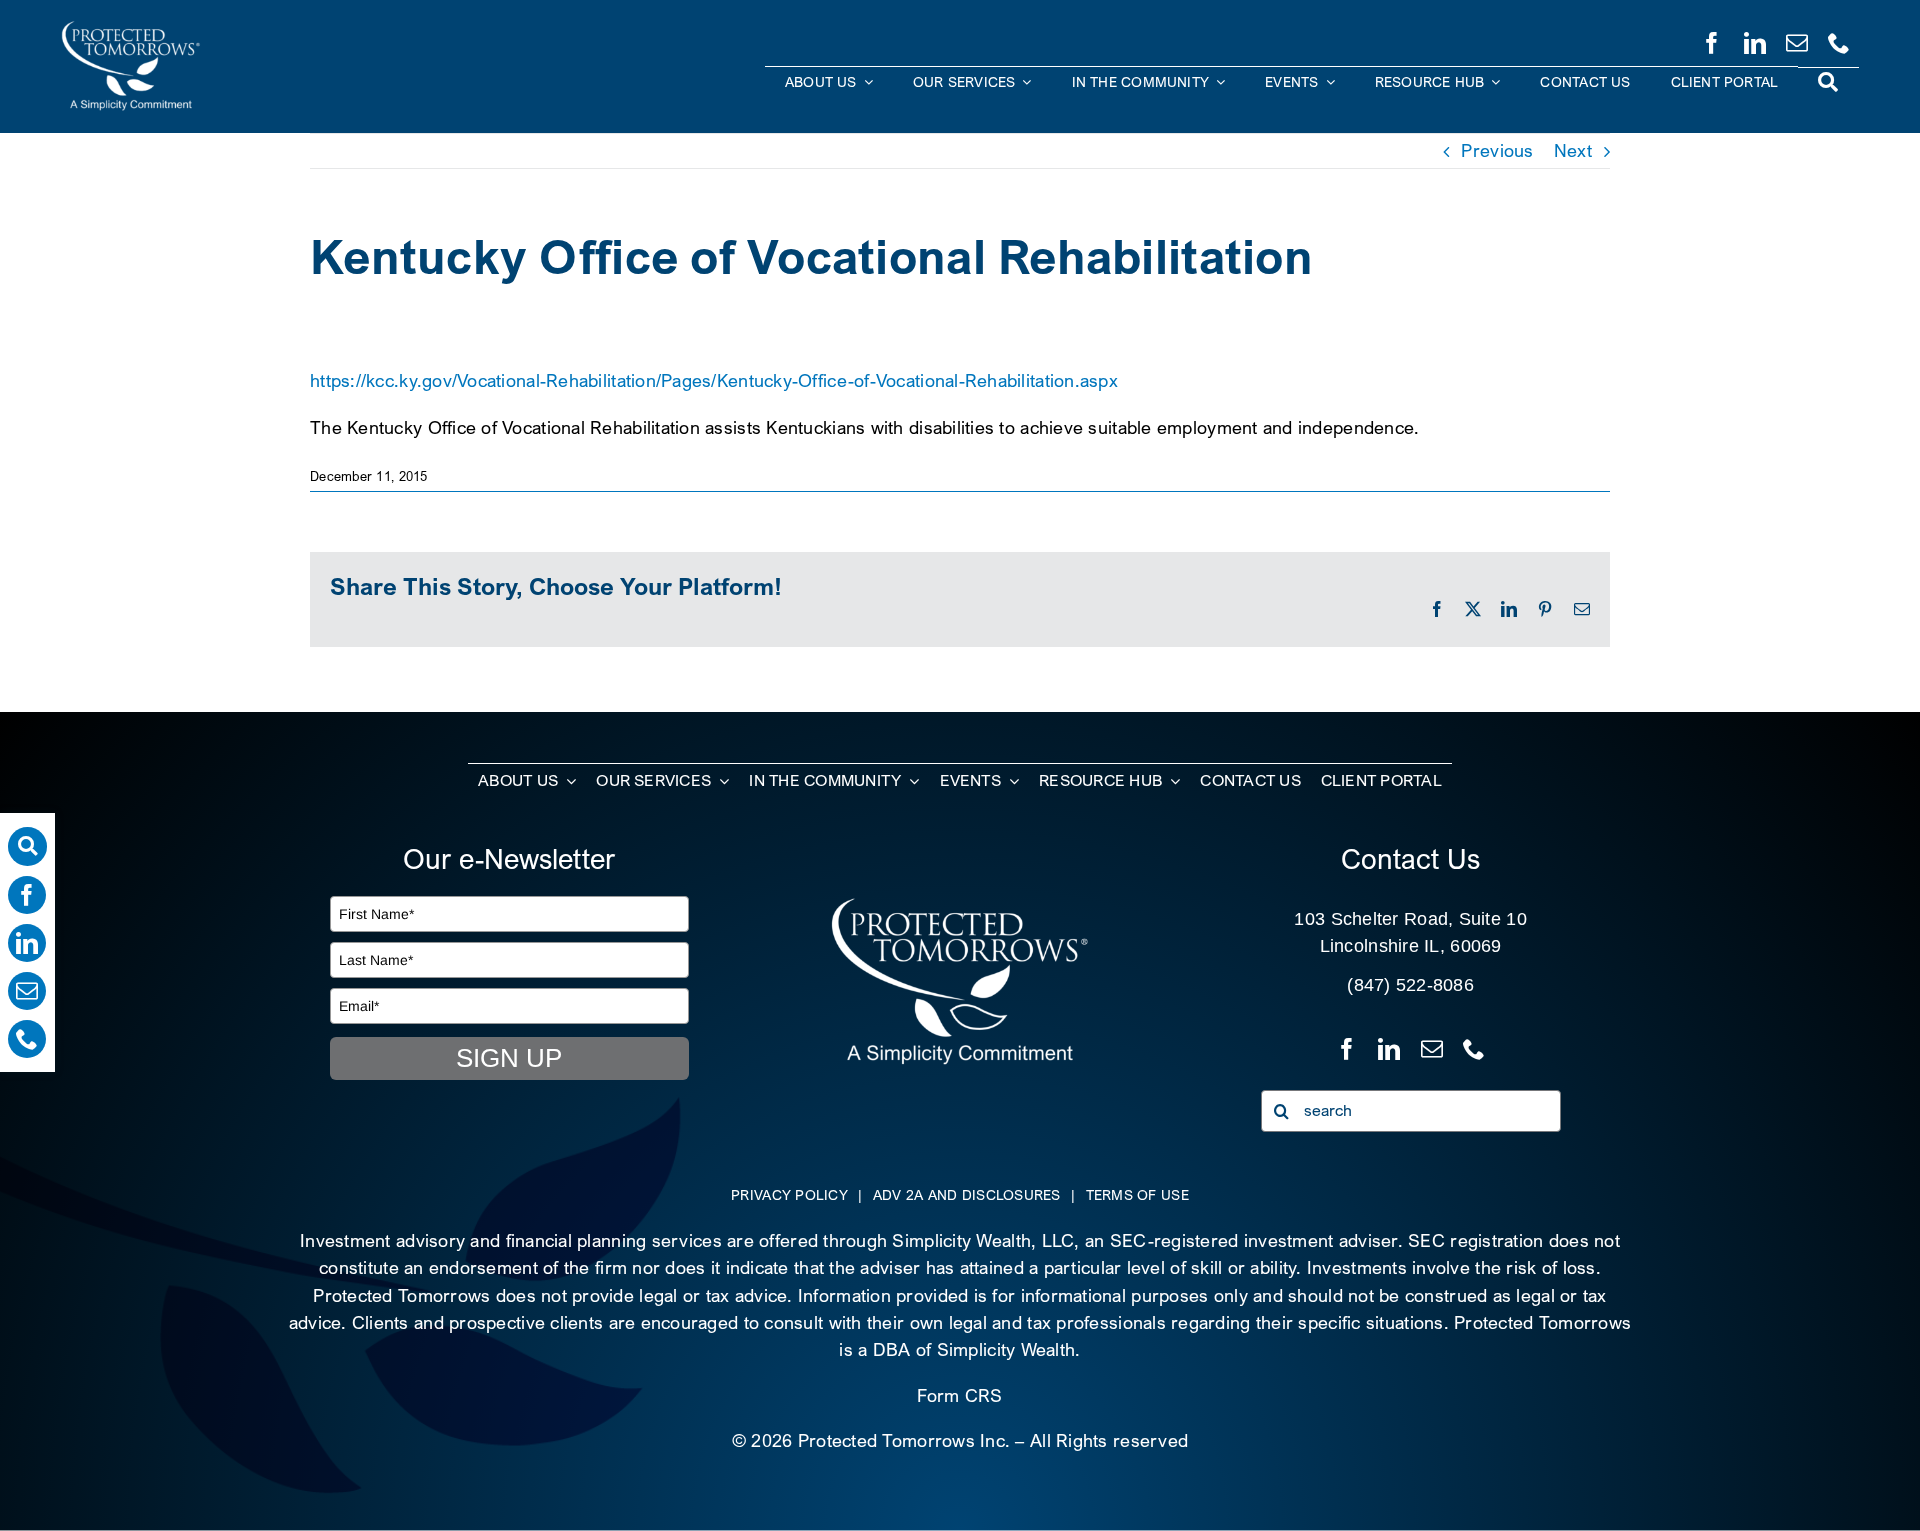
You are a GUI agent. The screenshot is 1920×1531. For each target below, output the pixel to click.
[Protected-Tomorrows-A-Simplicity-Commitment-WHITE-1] (959, 904)
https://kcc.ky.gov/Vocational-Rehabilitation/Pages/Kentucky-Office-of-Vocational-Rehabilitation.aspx (714, 380)
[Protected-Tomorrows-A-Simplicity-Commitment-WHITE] (131, 28)
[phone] (1839, 39)
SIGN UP (509, 1058)
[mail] (1797, 39)
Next (1573, 150)
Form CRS (959, 1395)
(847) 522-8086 (1410, 985)
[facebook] (1712, 39)
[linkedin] (1755, 39)
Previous (1497, 150)
